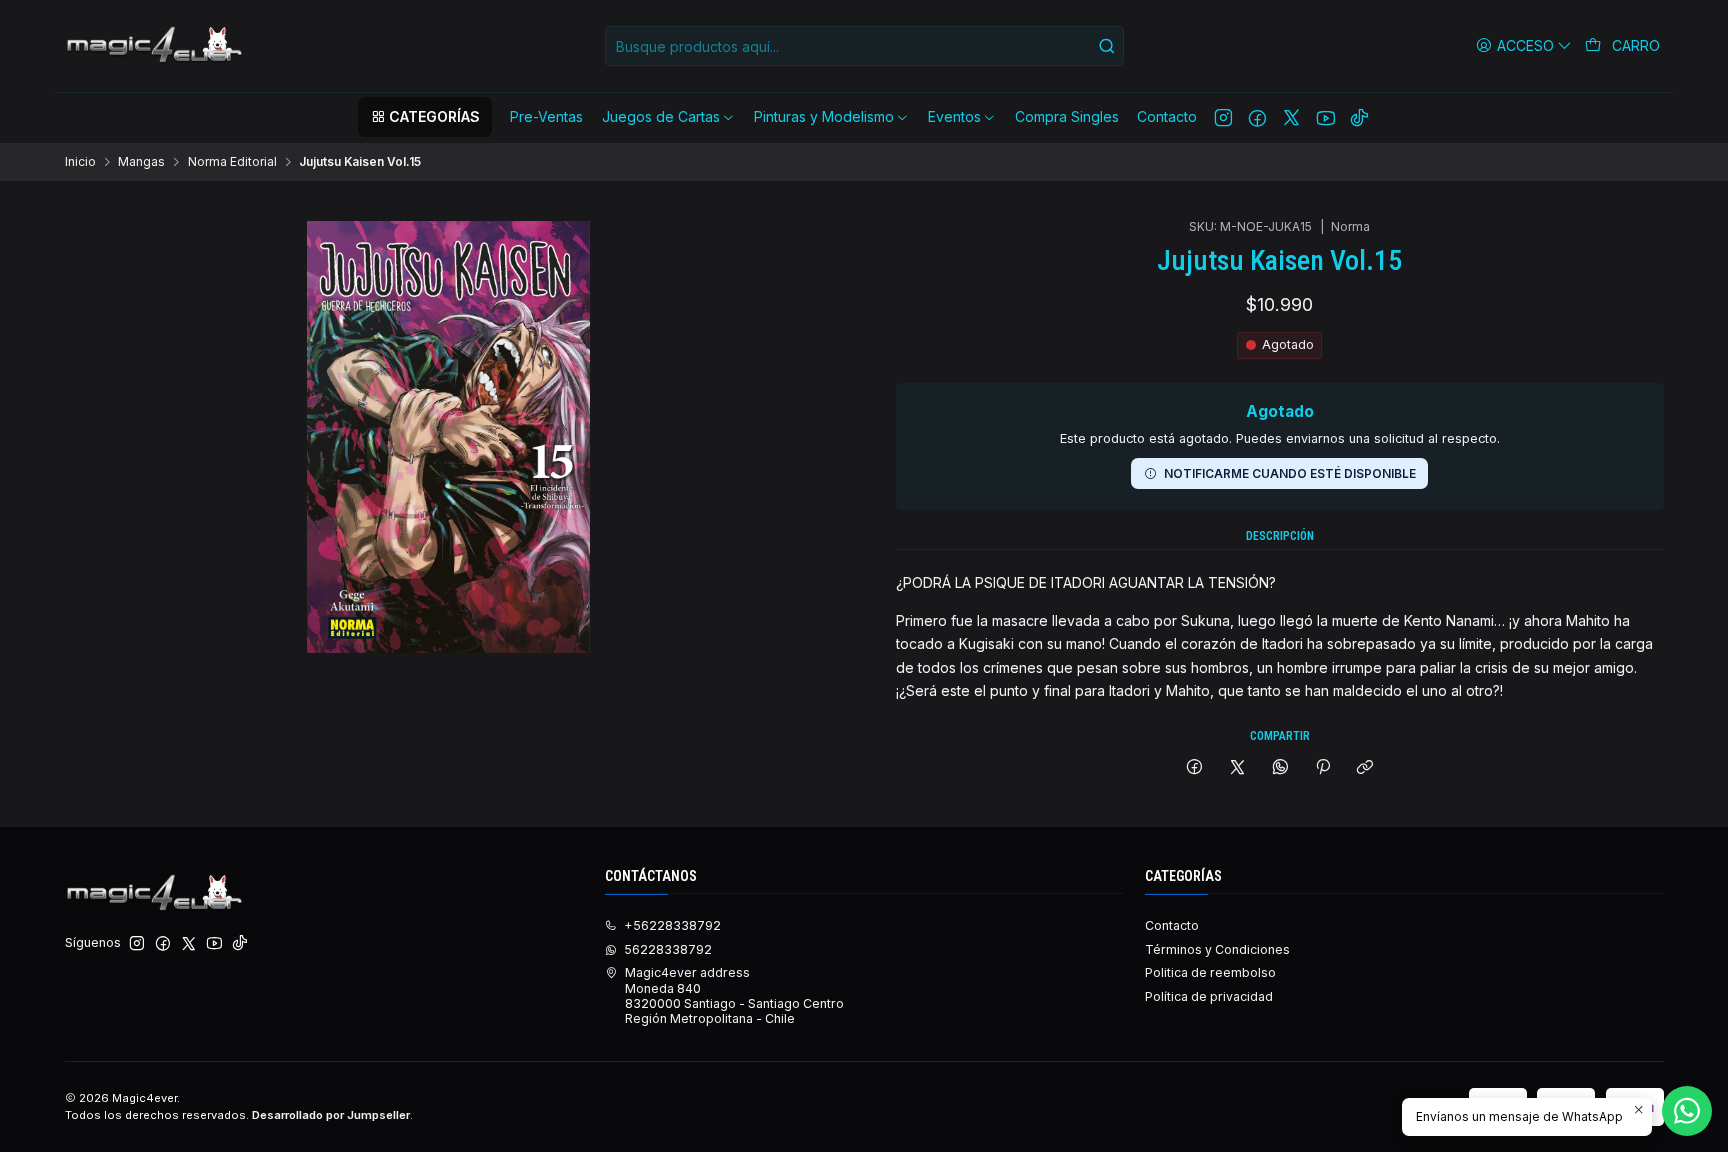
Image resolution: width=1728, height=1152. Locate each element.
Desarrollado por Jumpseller (331, 1115)
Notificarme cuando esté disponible (1290, 473)
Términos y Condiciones (1217, 949)
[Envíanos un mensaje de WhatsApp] (1687, 1111)
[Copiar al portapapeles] (1365, 768)
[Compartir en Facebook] (1195, 768)
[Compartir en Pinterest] (1323, 768)
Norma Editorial (232, 162)
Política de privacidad (1209, 996)
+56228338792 (672, 925)
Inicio (80, 162)
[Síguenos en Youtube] (1325, 117)
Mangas (141, 162)
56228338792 (668, 949)
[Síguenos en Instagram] (1223, 117)
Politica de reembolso (1210, 972)
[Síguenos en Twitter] (1291, 117)
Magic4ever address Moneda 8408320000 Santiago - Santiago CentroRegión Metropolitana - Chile (734, 995)
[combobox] (864, 46)
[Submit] (1107, 46)
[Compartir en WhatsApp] (1280, 768)
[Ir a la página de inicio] (156, 46)
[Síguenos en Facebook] (1257, 117)
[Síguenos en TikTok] (1359, 117)
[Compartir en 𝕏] (1238, 768)
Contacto (1172, 925)
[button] (425, 117)
